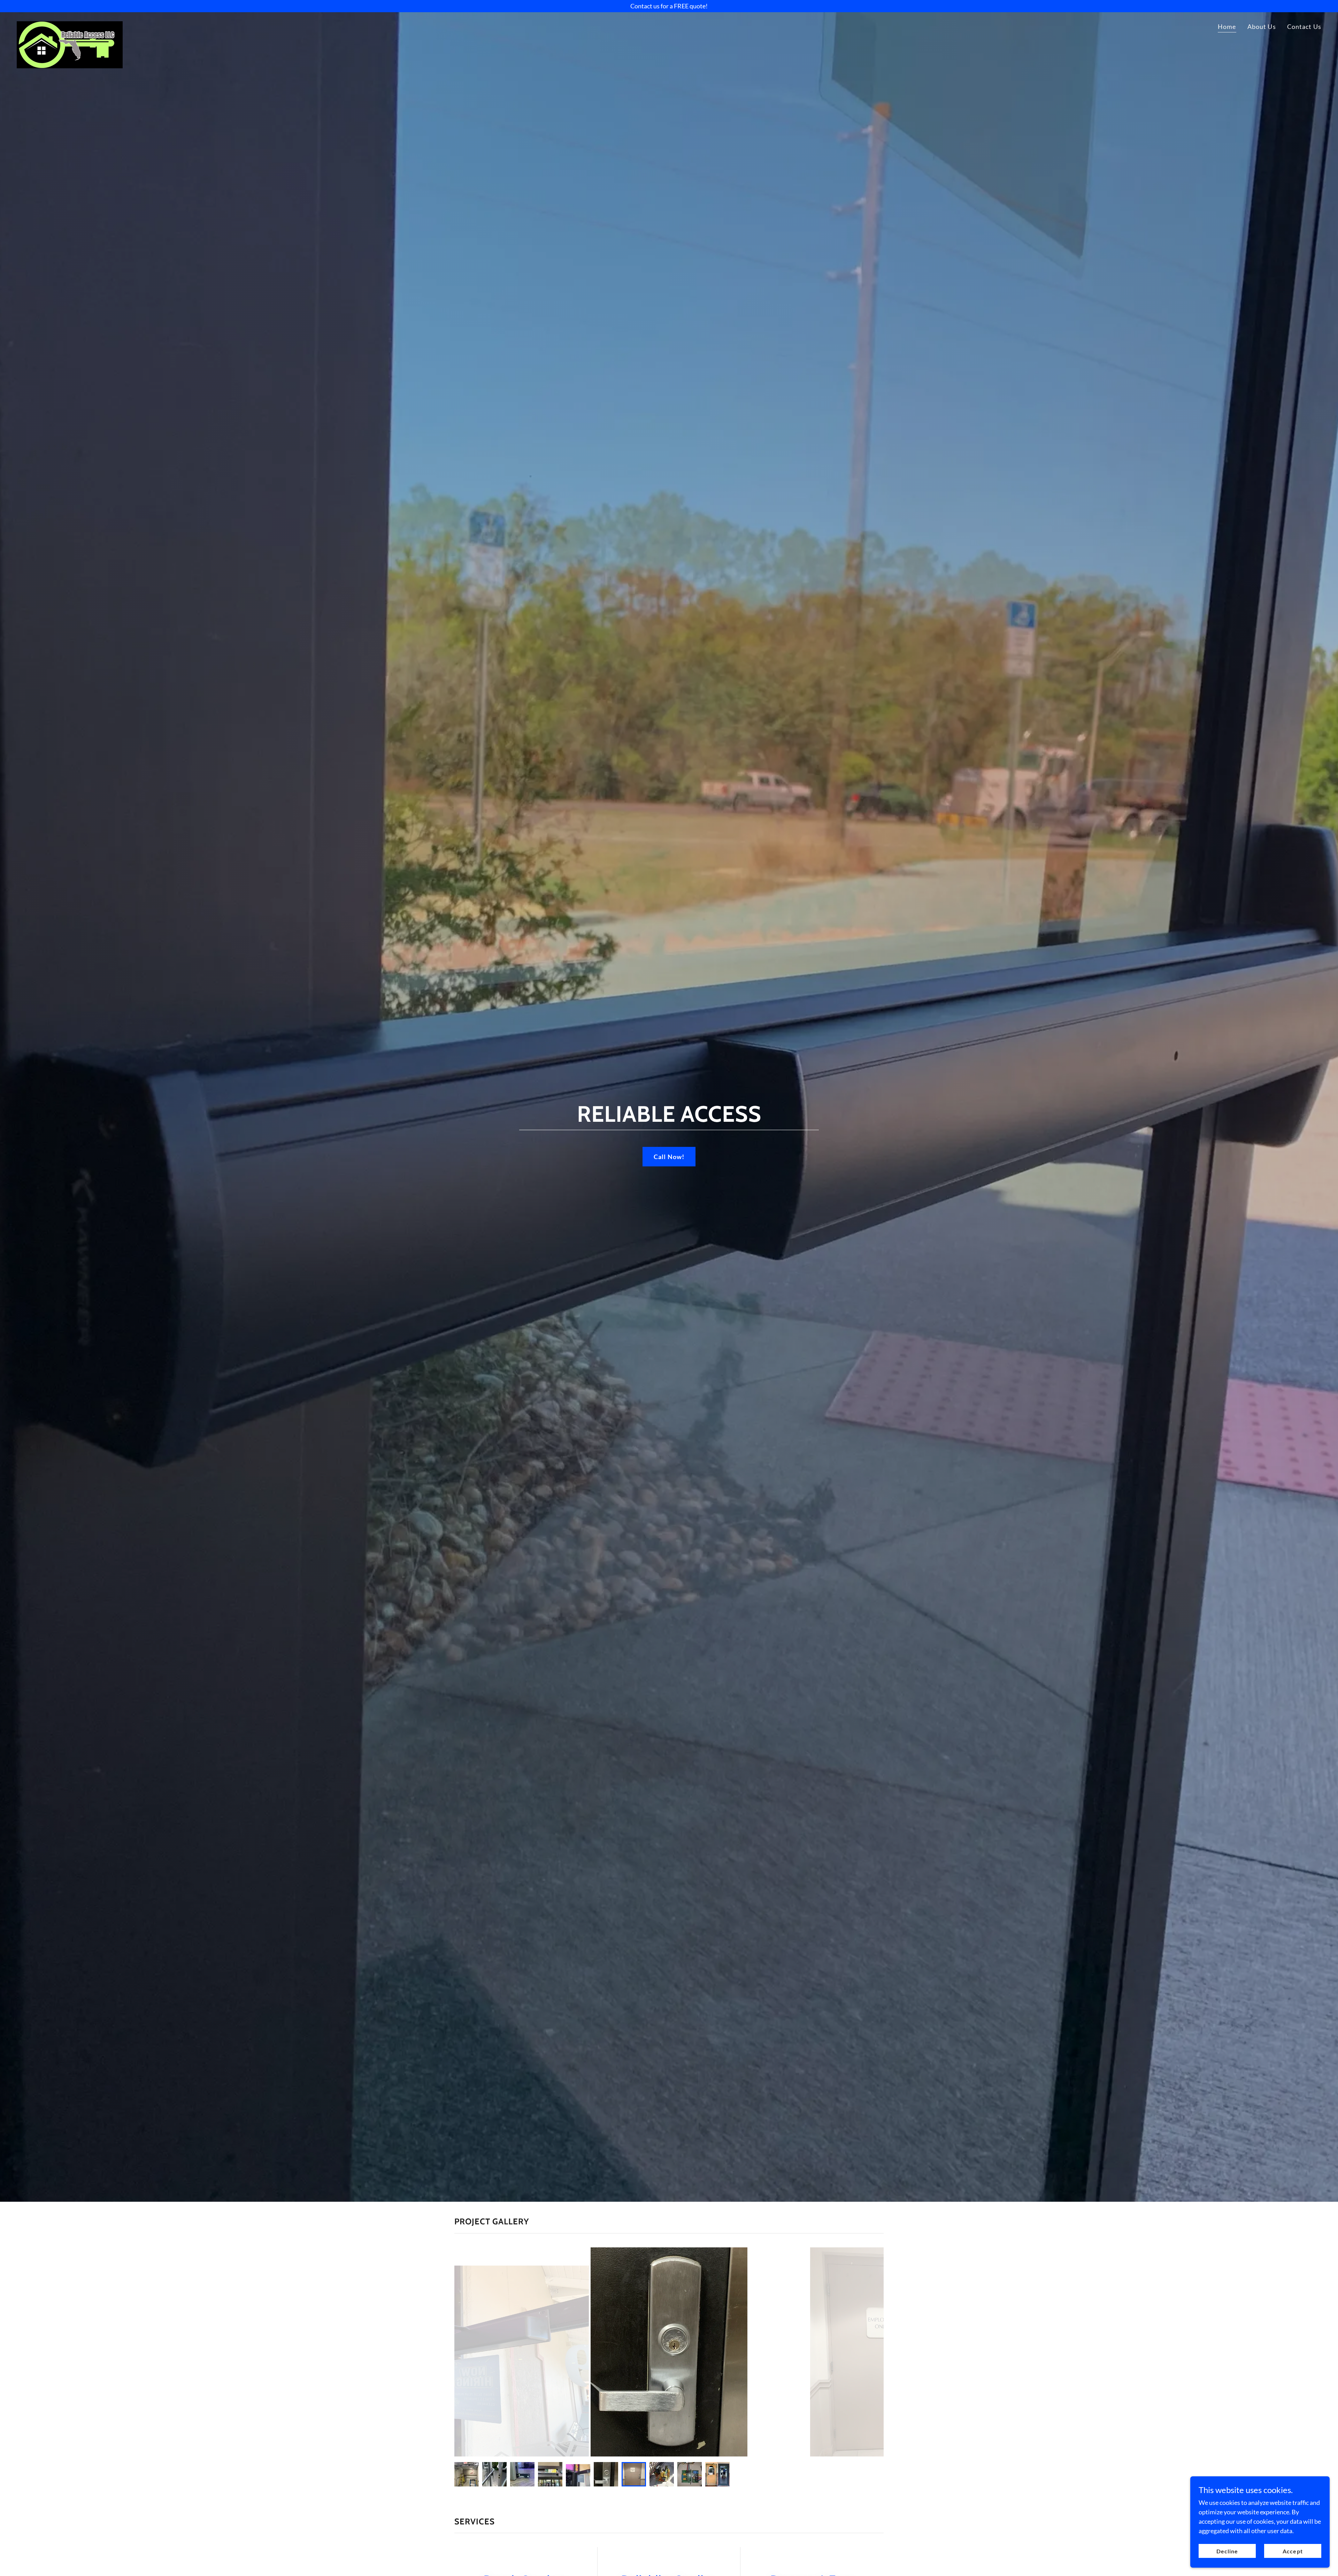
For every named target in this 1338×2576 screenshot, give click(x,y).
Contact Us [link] (1304, 26)
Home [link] (1227, 26)
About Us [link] (1262, 26)
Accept (1293, 2551)
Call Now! (669, 1157)
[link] (70, 24)
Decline (1227, 2551)
